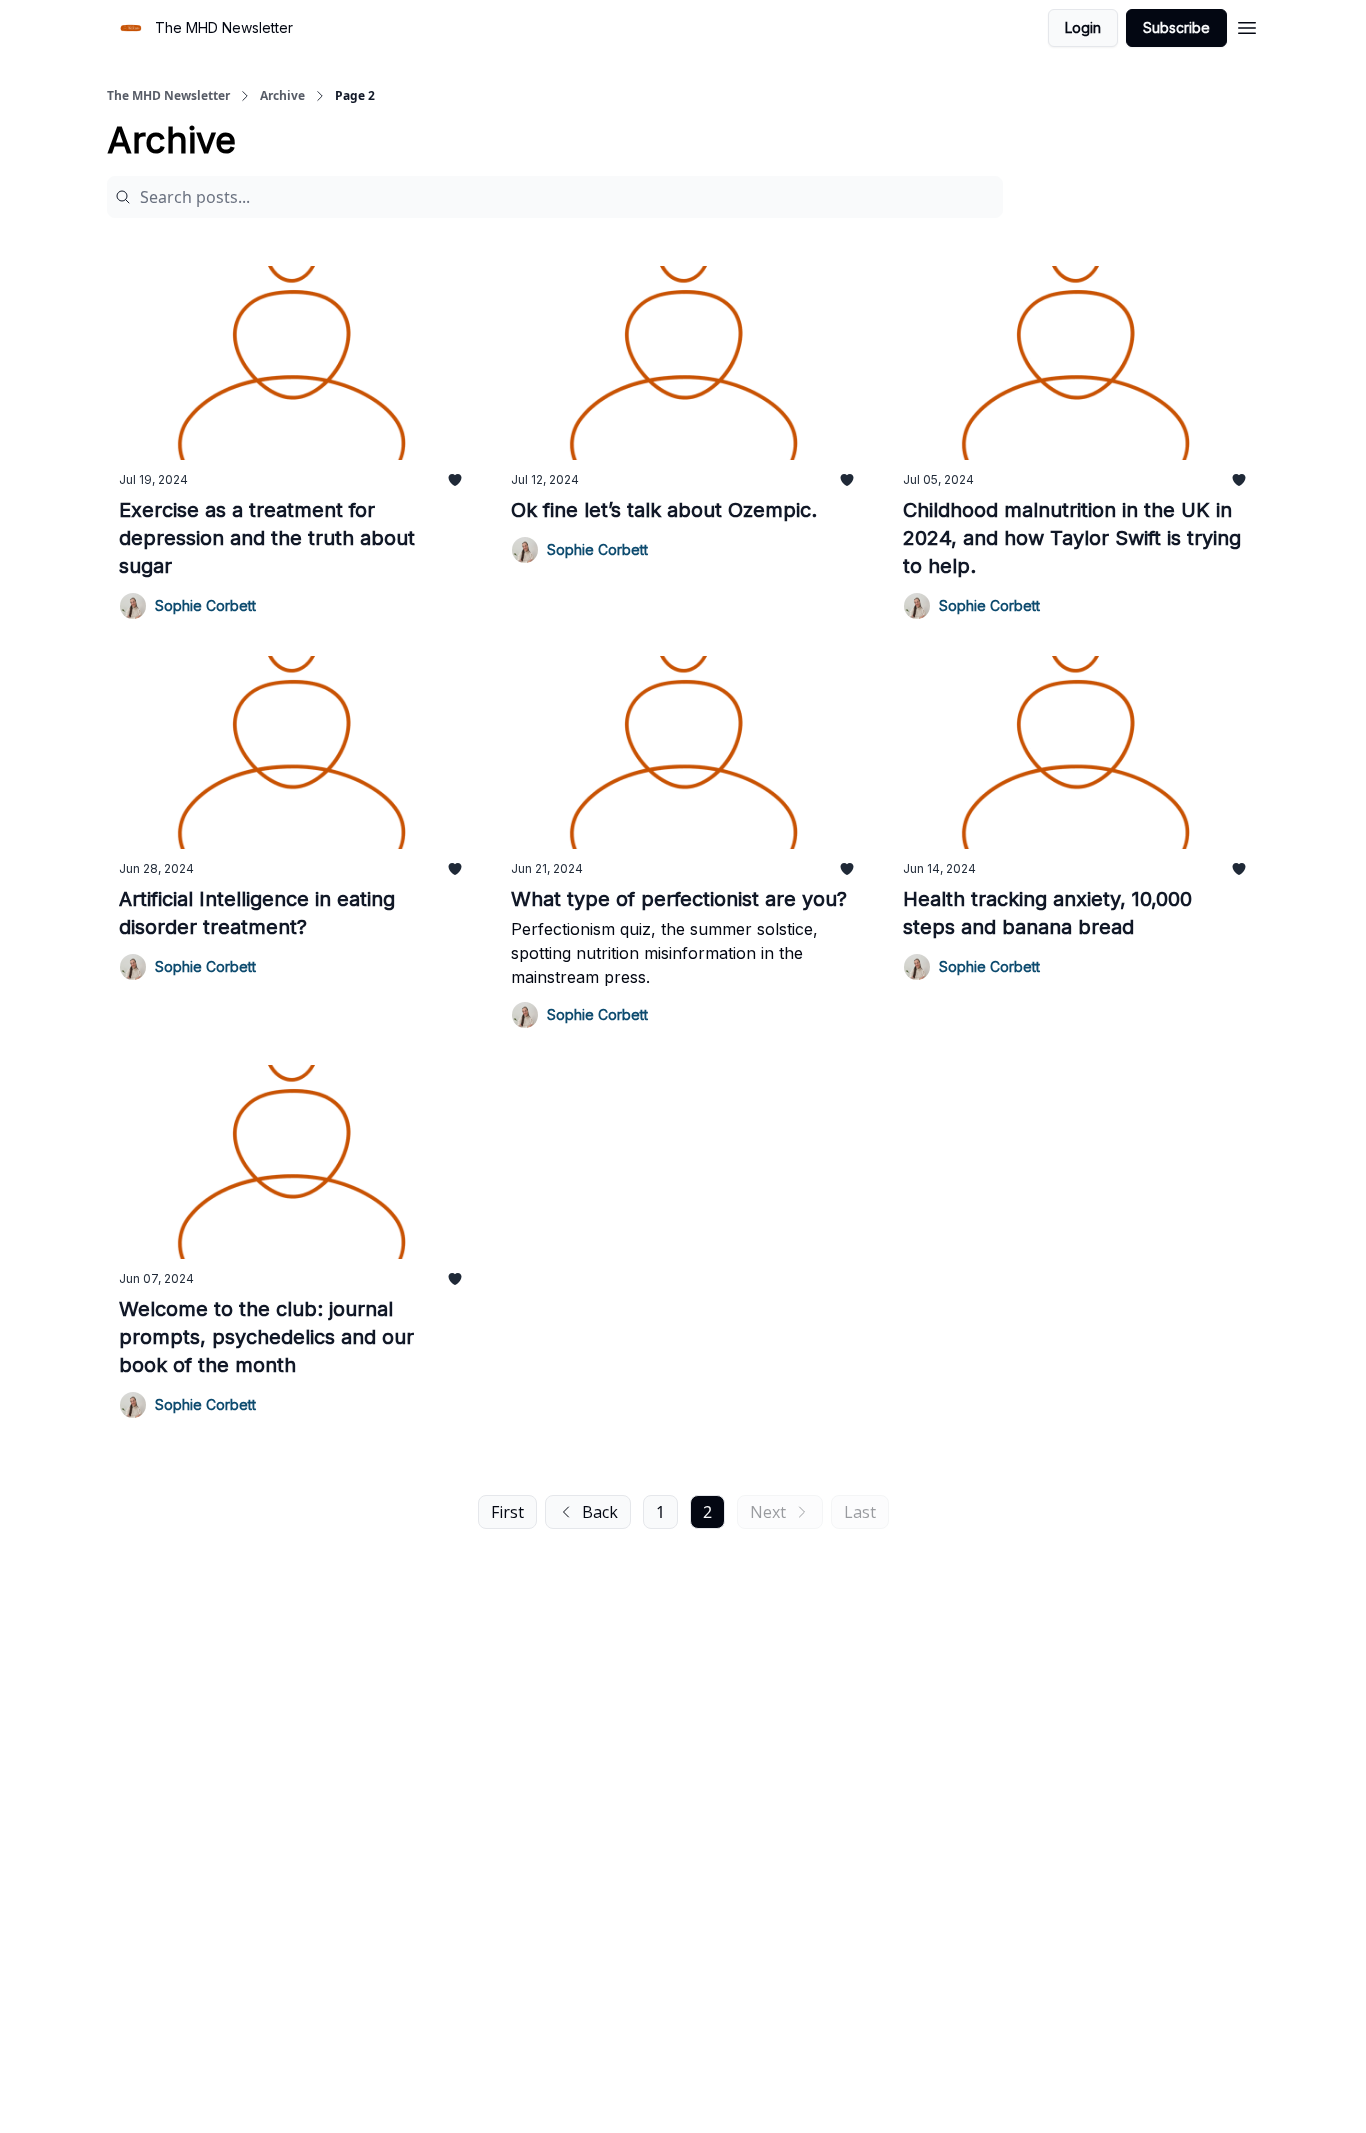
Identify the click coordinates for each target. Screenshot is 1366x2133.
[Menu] (1247, 25)
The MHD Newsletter (168, 96)
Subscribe (1176, 27)
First (507, 1512)
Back (600, 1512)
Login (1083, 27)
